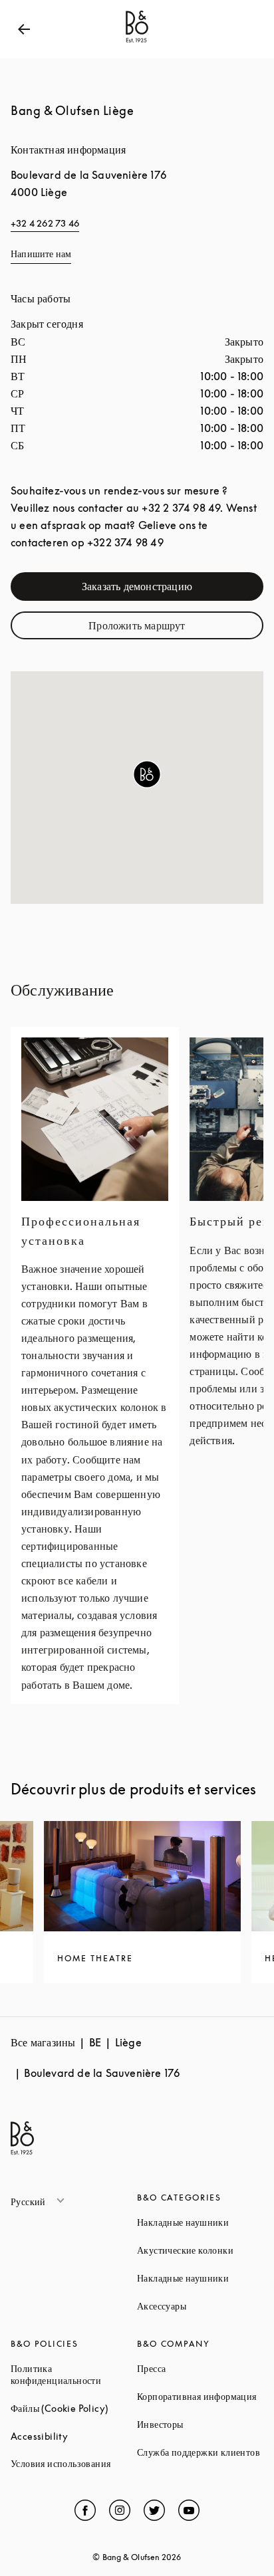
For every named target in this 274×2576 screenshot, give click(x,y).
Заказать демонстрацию (166, 589)
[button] (147, 774)
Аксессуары (200, 2306)
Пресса (200, 2368)
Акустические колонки (200, 2250)
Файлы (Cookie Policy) (74, 2408)
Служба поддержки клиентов (200, 2452)
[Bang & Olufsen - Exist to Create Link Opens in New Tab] (137, 43)
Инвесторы (200, 2424)
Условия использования (74, 2463)
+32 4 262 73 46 (45, 223)
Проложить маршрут (169, 628)
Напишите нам (41, 254)
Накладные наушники (200, 2222)
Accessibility (74, 2436)
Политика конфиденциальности (74, 2374)
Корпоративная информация (200, 2396)
